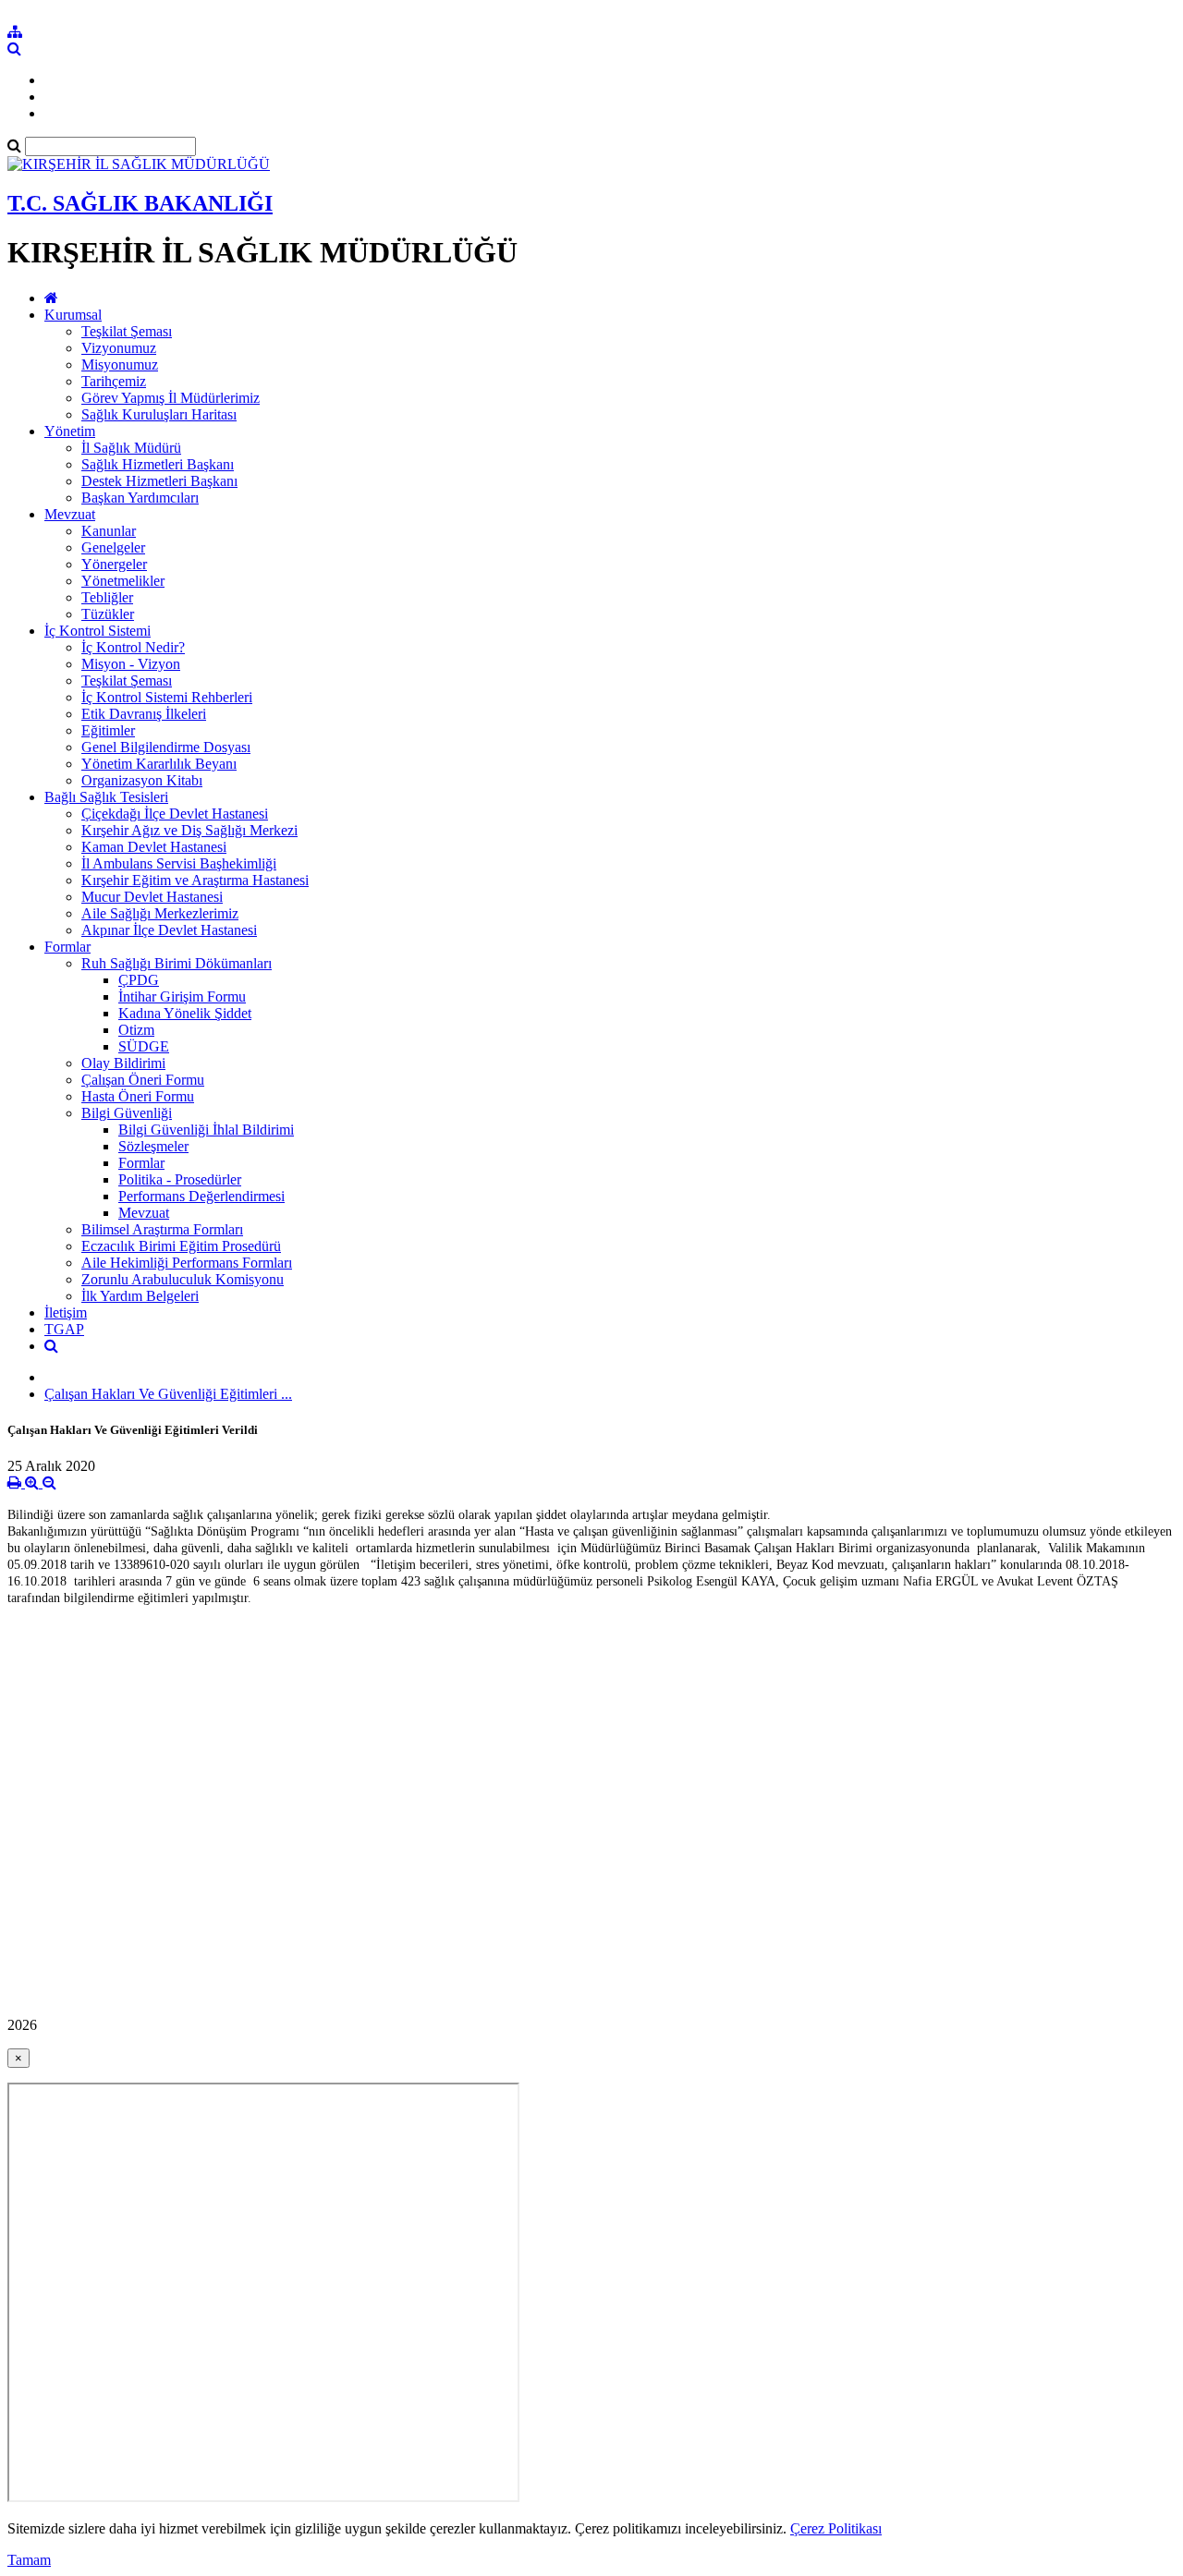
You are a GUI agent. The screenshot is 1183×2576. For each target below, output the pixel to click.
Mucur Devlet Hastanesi (152, 897)
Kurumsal (73, 315)
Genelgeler (113, 547)
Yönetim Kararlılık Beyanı (159, 764)
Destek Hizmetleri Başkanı (159, 481)
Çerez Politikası (836, 2528)
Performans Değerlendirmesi (201, 1196)
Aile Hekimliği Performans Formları (187, 1263)
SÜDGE (144, 1046)
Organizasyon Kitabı (142, 780)
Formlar (67, 947)
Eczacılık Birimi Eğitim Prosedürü (181, 1246)
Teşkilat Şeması (127, 331)
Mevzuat (70, 514)
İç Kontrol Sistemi (98, 631)
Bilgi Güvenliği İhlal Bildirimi (206, 1130)
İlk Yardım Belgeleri (140, 1296)
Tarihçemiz (114, 381)
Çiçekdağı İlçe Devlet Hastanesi (175, 814)
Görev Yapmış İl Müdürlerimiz (171, 398)
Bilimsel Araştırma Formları (162, 1229)
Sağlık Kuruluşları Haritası (159, 414)
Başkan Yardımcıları (140, 498)
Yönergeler (114, 564)
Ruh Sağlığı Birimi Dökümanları (177, 963)
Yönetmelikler (123, 581)
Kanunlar (109, 531)
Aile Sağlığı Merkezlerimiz (160, 913)
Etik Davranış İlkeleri (144, 714)
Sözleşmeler (153, 1146)
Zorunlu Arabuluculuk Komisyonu (183, 1279)
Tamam (29, 2560)
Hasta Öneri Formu (138, 1096)
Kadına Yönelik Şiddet (185, 1013)
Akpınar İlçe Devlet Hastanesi (169, 930)
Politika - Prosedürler (180, 1179)
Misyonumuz (120, 365)
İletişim (66, 1312)
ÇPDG (139, 980)
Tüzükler (108, 614)
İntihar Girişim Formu (182, 996)
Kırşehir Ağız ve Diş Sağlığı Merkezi (189, 830)
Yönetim (70, 431)
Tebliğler (107, 597)
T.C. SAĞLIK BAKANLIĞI (140, 203)
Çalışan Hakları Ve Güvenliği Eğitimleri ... (168, 1394)
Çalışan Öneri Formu (143, 1080)
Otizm (136, 1030)
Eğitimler (108, 730)
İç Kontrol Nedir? (133, 647)
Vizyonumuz (119, 348)
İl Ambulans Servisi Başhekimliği (179, 863)
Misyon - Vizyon (131, 664)
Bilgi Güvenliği (127, 1113)
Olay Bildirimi (123, 1063)
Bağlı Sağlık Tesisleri (106, 797)
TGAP (64, 1329)
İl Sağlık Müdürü (131, 448)
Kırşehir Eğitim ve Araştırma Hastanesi (195, 880)
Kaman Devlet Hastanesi (154, 847)
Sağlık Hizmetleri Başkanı (158, 464)
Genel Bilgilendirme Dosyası (166, 747)
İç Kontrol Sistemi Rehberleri (167, 697)
